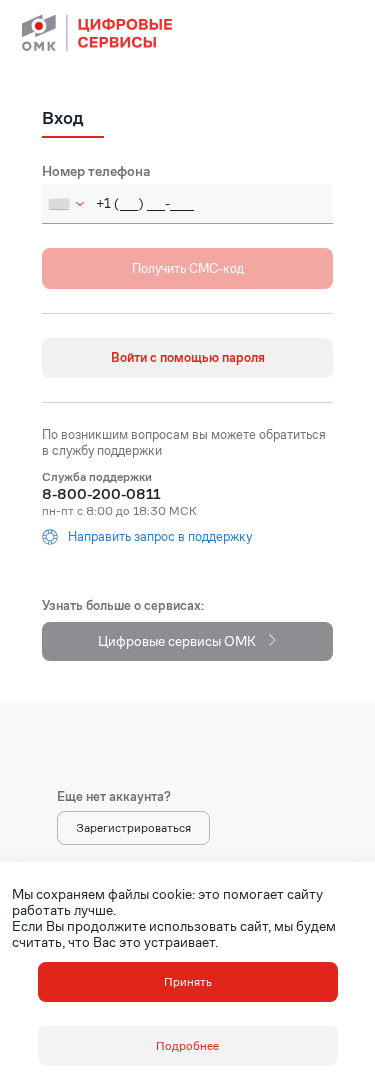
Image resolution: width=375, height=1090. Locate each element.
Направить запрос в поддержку (160, 537)
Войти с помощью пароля (188, 357)
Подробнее (187, 1045)
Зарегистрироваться (133, 827)
